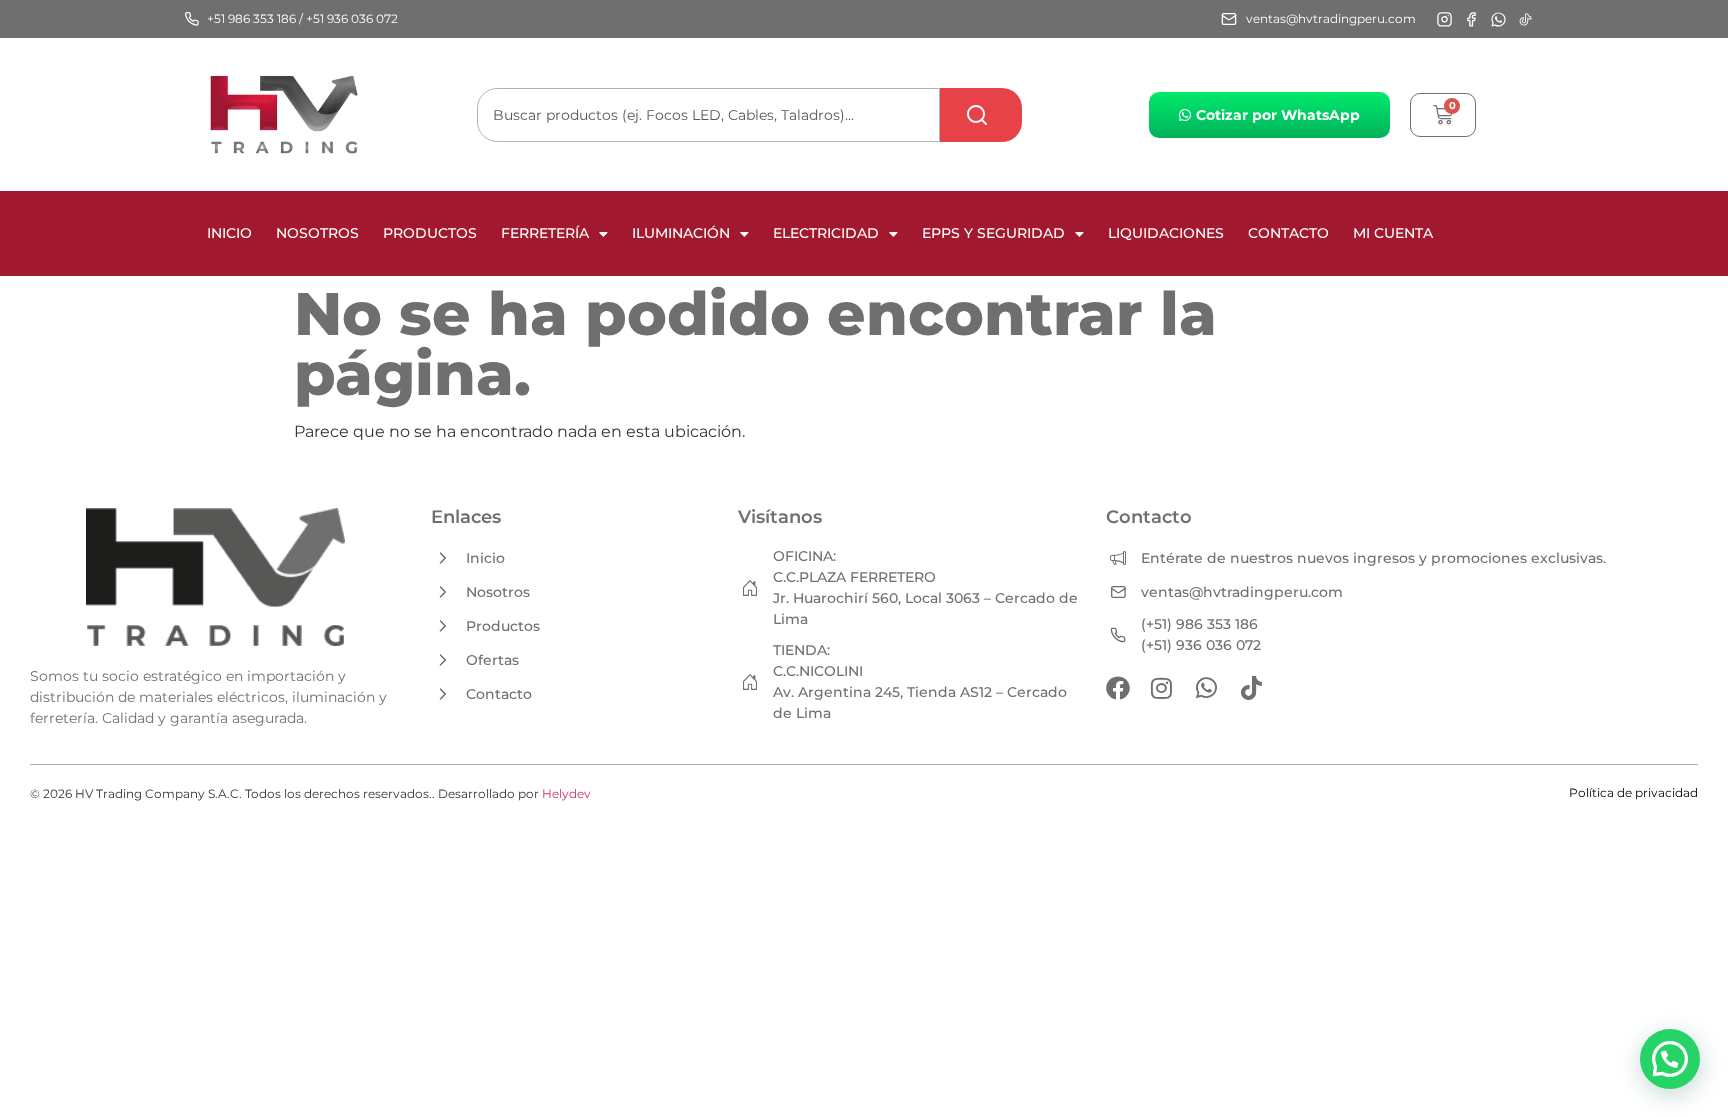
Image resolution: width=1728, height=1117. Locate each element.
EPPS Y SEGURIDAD (993, 233)
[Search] (981, 115)
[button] (1670, 1059)
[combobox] (708, 115)
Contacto (1288, 233)
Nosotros (317, 233)
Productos (430, 233)
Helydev (566, 793)
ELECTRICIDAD (826, 233)
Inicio (229, 233)
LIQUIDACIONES (1166, 233)
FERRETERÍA (545, 233)
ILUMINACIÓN (681, 233)
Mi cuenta (1393, 233)
